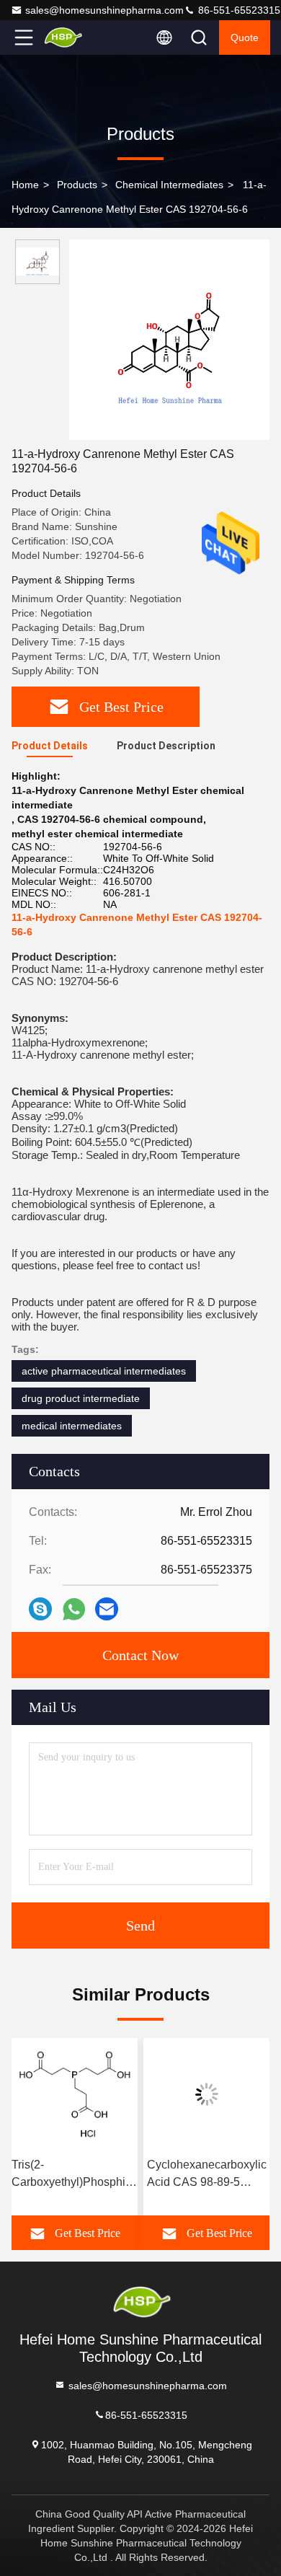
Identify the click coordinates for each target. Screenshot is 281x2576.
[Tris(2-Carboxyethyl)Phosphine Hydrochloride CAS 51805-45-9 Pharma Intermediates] (75, 2094)
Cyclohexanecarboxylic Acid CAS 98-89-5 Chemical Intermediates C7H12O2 (207, 2175)
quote (245, 38)
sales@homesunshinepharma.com (104, 10)
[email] (107, 1609)
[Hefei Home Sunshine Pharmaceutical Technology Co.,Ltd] (71, 38)
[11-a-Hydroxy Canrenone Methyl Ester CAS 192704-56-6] (169, 340)
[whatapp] (74, 1609)
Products (77, 185)
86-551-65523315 (238, 10)
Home (25, 185)
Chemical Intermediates (169, 185)
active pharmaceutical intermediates (104, 1371)
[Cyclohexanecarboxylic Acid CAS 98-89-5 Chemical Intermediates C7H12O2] (206, 2094)
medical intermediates (72, 1426)
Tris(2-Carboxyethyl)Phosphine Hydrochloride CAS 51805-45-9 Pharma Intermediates (75, 2175)
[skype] (40, 1609)
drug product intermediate (81, 1398)
